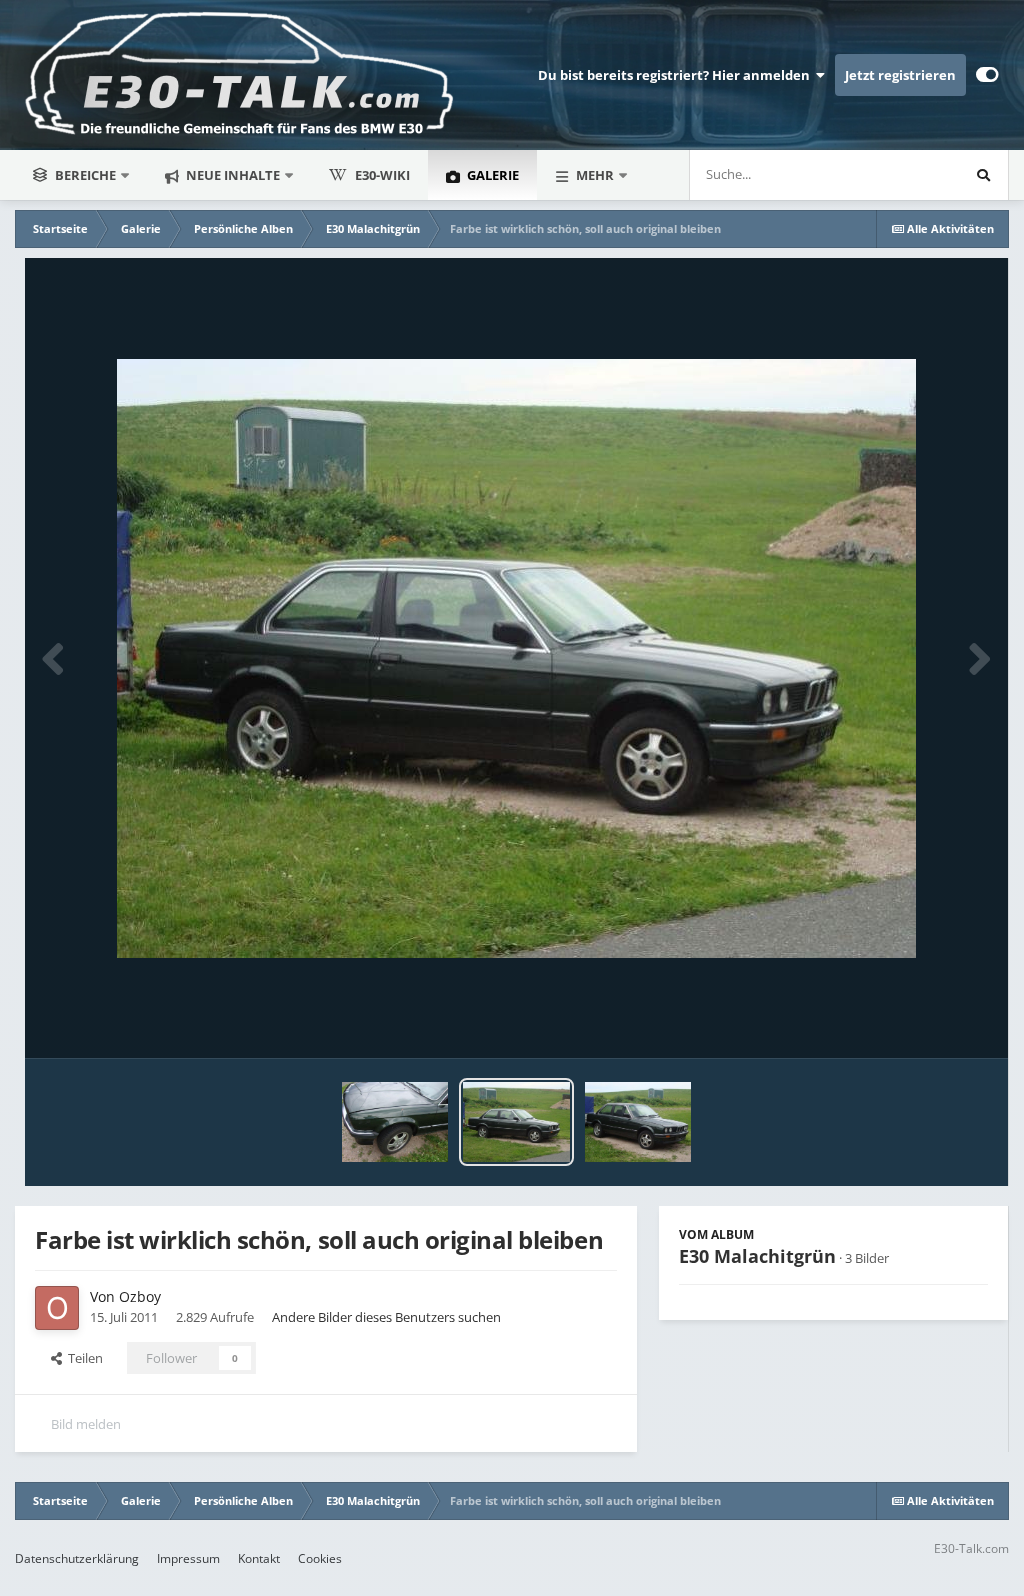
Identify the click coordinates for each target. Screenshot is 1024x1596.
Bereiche (85, 175)
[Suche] (983, 175)
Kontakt (259, 1558)
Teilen (82, 1358)
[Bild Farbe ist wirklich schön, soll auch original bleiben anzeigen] (516, 1122)
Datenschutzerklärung (77, 1558)
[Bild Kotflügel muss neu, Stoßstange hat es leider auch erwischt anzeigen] (395, 1122)
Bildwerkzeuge (919, 1022)
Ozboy (140, 1296)
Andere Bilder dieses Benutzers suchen (386, 1317)
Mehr (595, 175)
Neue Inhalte (231, 175)
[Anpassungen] (987, 75)
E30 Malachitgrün (757, 1256)
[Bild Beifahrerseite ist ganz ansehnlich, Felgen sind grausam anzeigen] (638, 1122)
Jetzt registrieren (900, 75)
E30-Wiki (382, 175)
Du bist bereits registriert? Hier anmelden (677, 75)
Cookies (320, 1558)
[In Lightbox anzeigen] (516, 658)
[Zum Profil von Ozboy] (57, 1308)
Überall (910, 174)
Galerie (491, 175)
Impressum (188, 1558)
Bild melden (86, 1424)
